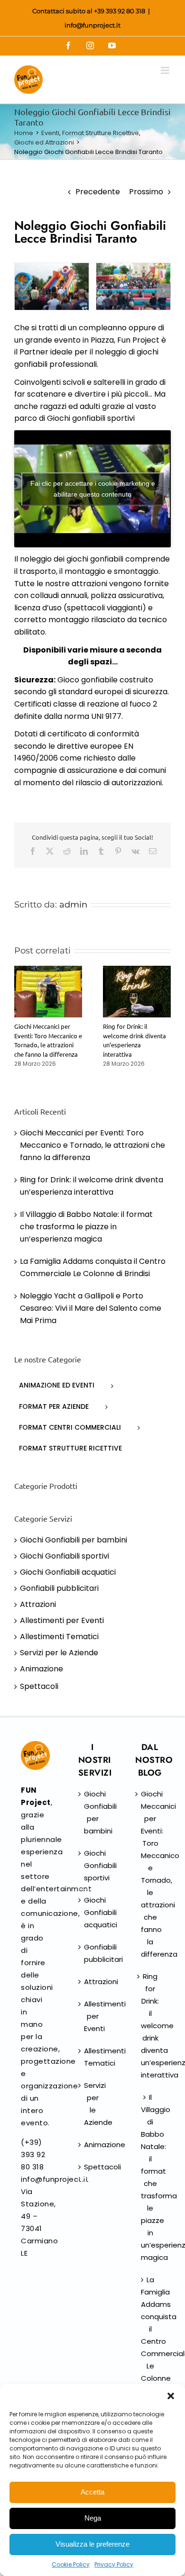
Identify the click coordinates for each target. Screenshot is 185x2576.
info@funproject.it (92, 25)
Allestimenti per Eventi (62, 1620)
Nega (93, 2518)
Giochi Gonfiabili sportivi (65, 1556)
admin (73, 905)
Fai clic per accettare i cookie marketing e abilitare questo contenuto (93, 489)
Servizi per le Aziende (59, 1653)
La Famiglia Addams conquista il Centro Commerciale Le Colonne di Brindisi (150, 2341)
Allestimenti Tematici (59, 1637)
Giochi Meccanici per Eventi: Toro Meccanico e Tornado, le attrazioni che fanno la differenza (92, 1145)
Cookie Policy (71, 2564)
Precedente (98, 192)
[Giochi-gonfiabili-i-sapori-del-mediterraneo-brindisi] (52, 286)
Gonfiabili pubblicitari (59, 1588)
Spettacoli (39, 1686)
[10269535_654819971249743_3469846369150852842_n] (134, 286)
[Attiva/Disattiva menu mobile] (166, 70)
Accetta (92, 2492)
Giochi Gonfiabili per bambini (74, 1540)
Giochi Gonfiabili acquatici (68, 1572)
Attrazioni (38, 1604)
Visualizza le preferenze (92, 2544)
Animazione (42, 1669)
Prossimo (146, 192)
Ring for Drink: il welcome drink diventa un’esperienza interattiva (150, 2026)
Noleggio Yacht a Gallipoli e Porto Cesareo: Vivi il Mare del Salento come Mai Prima (91, 1308)
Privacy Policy (114, 2564)
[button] (171, 2396)
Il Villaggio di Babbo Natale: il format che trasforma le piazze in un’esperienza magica (86, 1227)
